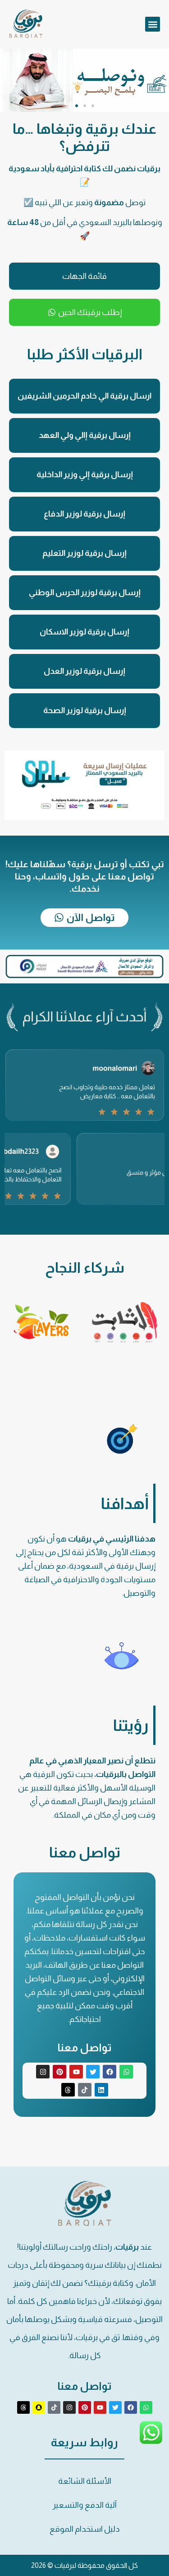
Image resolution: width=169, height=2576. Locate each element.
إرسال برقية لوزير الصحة (85, 710)
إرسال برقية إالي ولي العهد (85, 435)
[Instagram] (43, 2072)
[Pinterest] (59, 2072)
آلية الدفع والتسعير (85, 2505)
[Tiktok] (85, 2090)
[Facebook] (110, 2072)
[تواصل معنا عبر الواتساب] (151, 2442)
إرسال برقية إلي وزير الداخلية (85, 475)
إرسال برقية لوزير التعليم (84, 553)
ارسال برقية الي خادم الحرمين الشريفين (84, 396)
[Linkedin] (101, 2090)
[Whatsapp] (126, 2072)
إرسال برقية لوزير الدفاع (84, 514)
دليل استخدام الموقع (85, 2529)
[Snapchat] (39, 2407)
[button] (153, 24)
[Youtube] (76, 2072)
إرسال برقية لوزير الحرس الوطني (85, 592)
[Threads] (68, 2090)
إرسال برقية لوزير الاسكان (84, 632)
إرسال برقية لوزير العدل (84, 671)
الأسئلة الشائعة (85, 2481)
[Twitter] (93, 2072)
